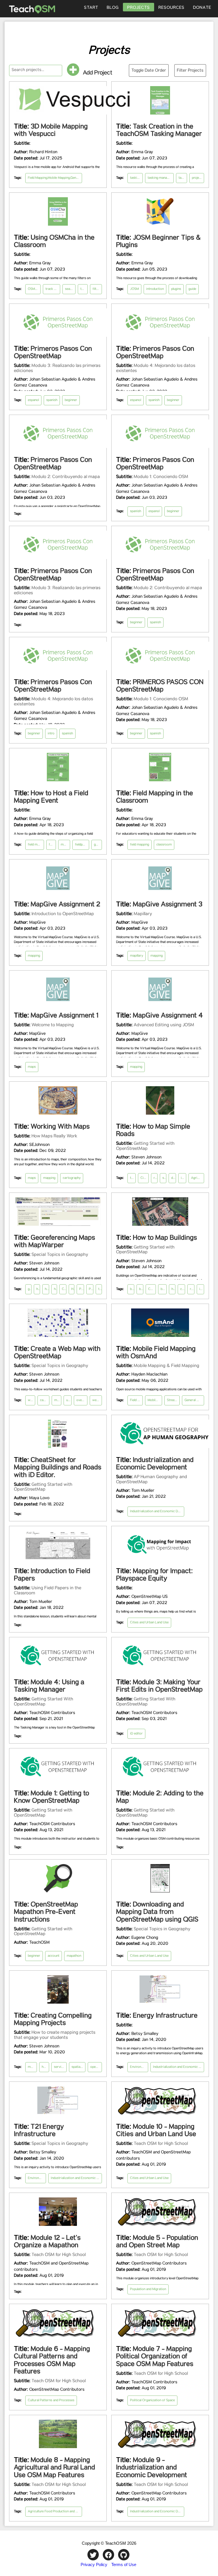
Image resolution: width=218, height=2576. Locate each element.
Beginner (16, 106)
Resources (171, 8)
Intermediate (19, 114)
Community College (24, 66)
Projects (139, 8)
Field (13, 275)
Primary (16, 50)
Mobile (14, 283)
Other (14, 82)
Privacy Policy (94, 2564)
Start (91, 8)
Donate (202, 8)
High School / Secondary (28, 58)
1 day (13, 170)
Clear (201, 24)
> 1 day (14, 178)
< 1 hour (15, 147)
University (17, 74)
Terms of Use (124, 2564)
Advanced (17, 122)
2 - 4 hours (18, 162)
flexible (15, 243)
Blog (113, 8)
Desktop (16, 267)
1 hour (14, 154)
